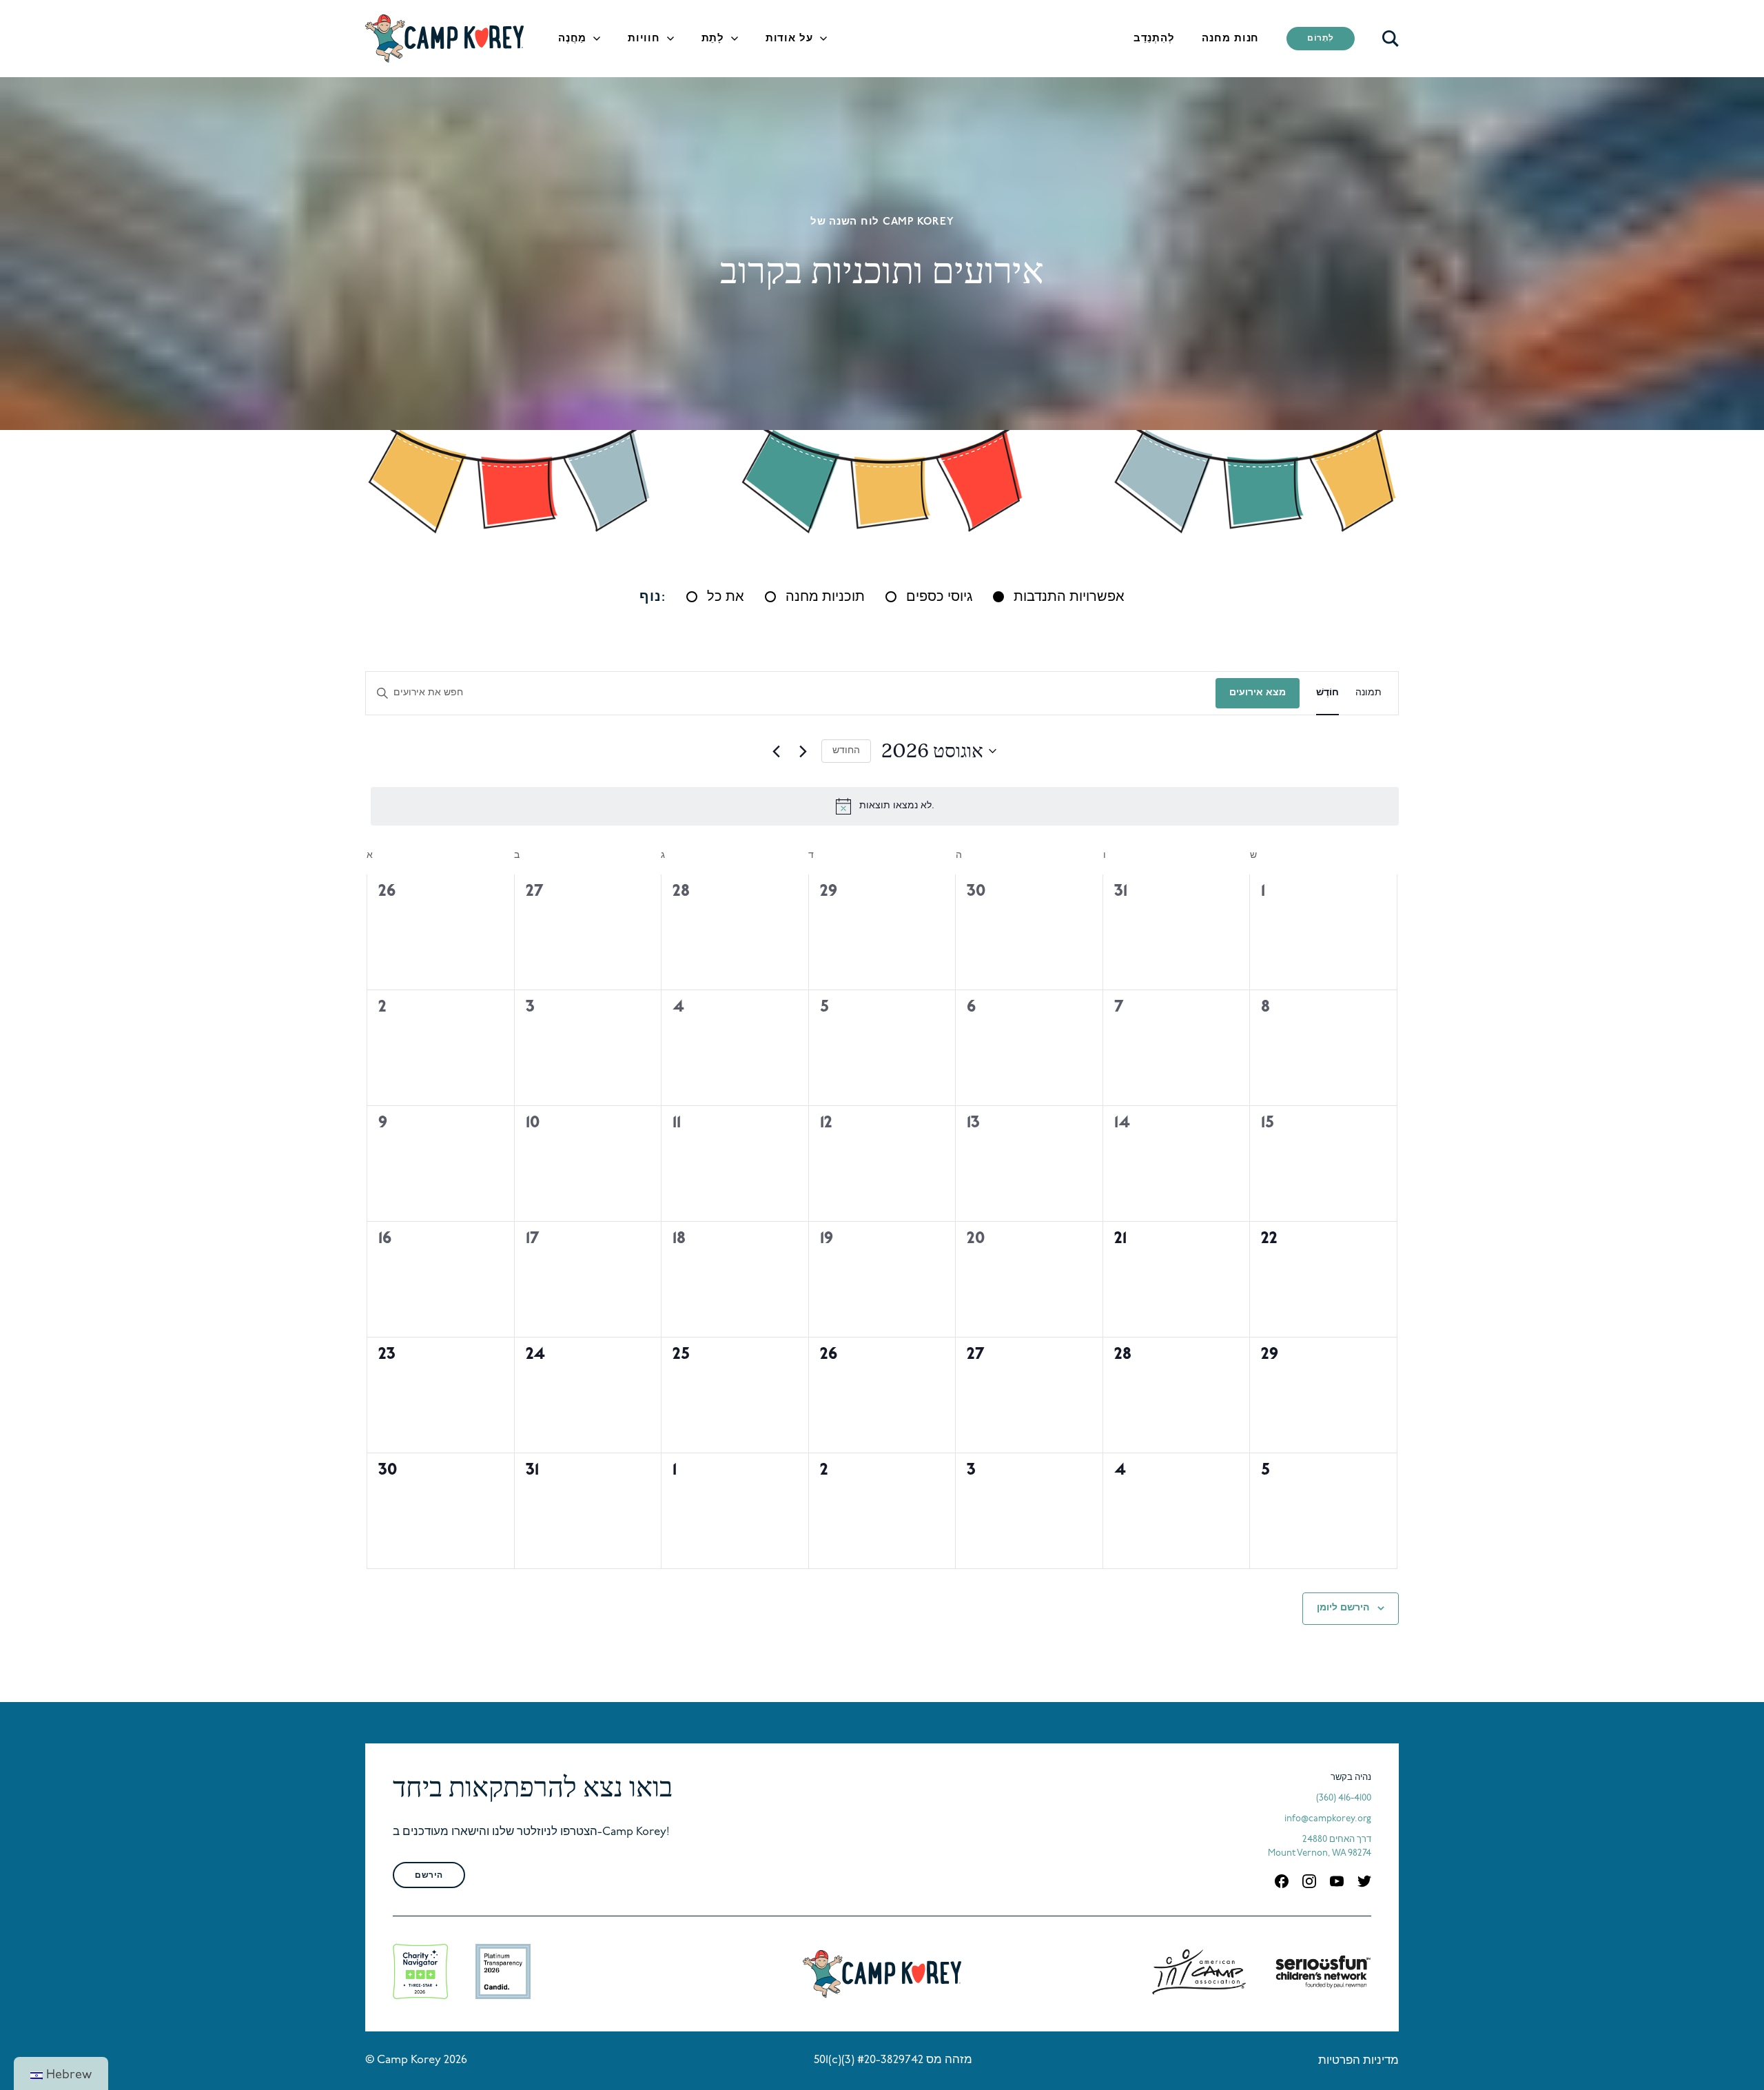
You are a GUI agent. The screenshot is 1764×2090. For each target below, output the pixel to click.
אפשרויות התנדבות (1069, 597)
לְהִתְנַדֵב (1154, 39)
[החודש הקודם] (776, 751)
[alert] (885, 806)
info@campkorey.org (1328, 1819)
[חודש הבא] (803, 751)
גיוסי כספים (939, 597)
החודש (846, 751)
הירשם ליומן (1343, 1608)
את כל (726, 597)
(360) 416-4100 (1344, 1798)
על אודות (789, 39)
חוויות (644, 39)
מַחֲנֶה (572, 39)
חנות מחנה (1230, 39)
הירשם (429, 1876)
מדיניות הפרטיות (1358, 2061)
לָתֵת (713, 39)
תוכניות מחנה (825, 597)
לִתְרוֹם (1321, 39)
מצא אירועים (1258, 693)
